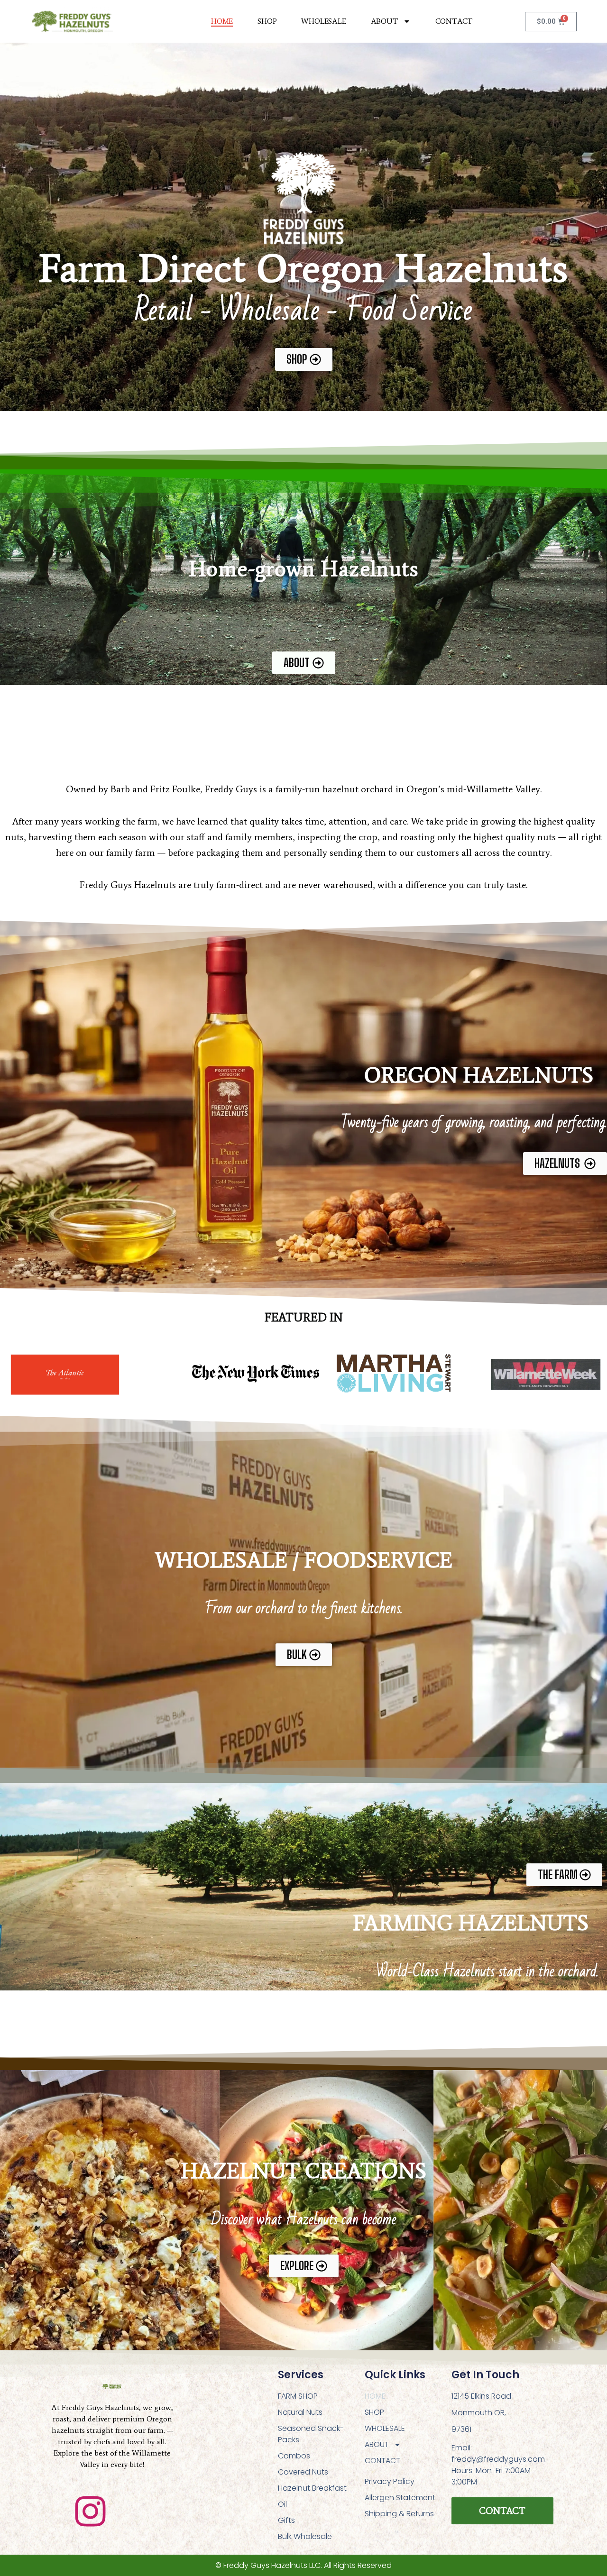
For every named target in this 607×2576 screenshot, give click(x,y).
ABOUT (385, 21)
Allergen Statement (400, 2498)
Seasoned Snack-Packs (311, 2434)
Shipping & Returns (399, 2514)
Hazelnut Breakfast (312, 2488)
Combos (294, 2456)
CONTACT (454, 21)
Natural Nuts (300, 2412)
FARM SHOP (298, 2396)
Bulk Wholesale (305, 2536)
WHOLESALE (323, 21)
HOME (222, 21)
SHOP (267, 21)
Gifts (286, 2520)
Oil (282, 2504)
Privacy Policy (390, 2481)
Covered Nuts (303, 2472)
